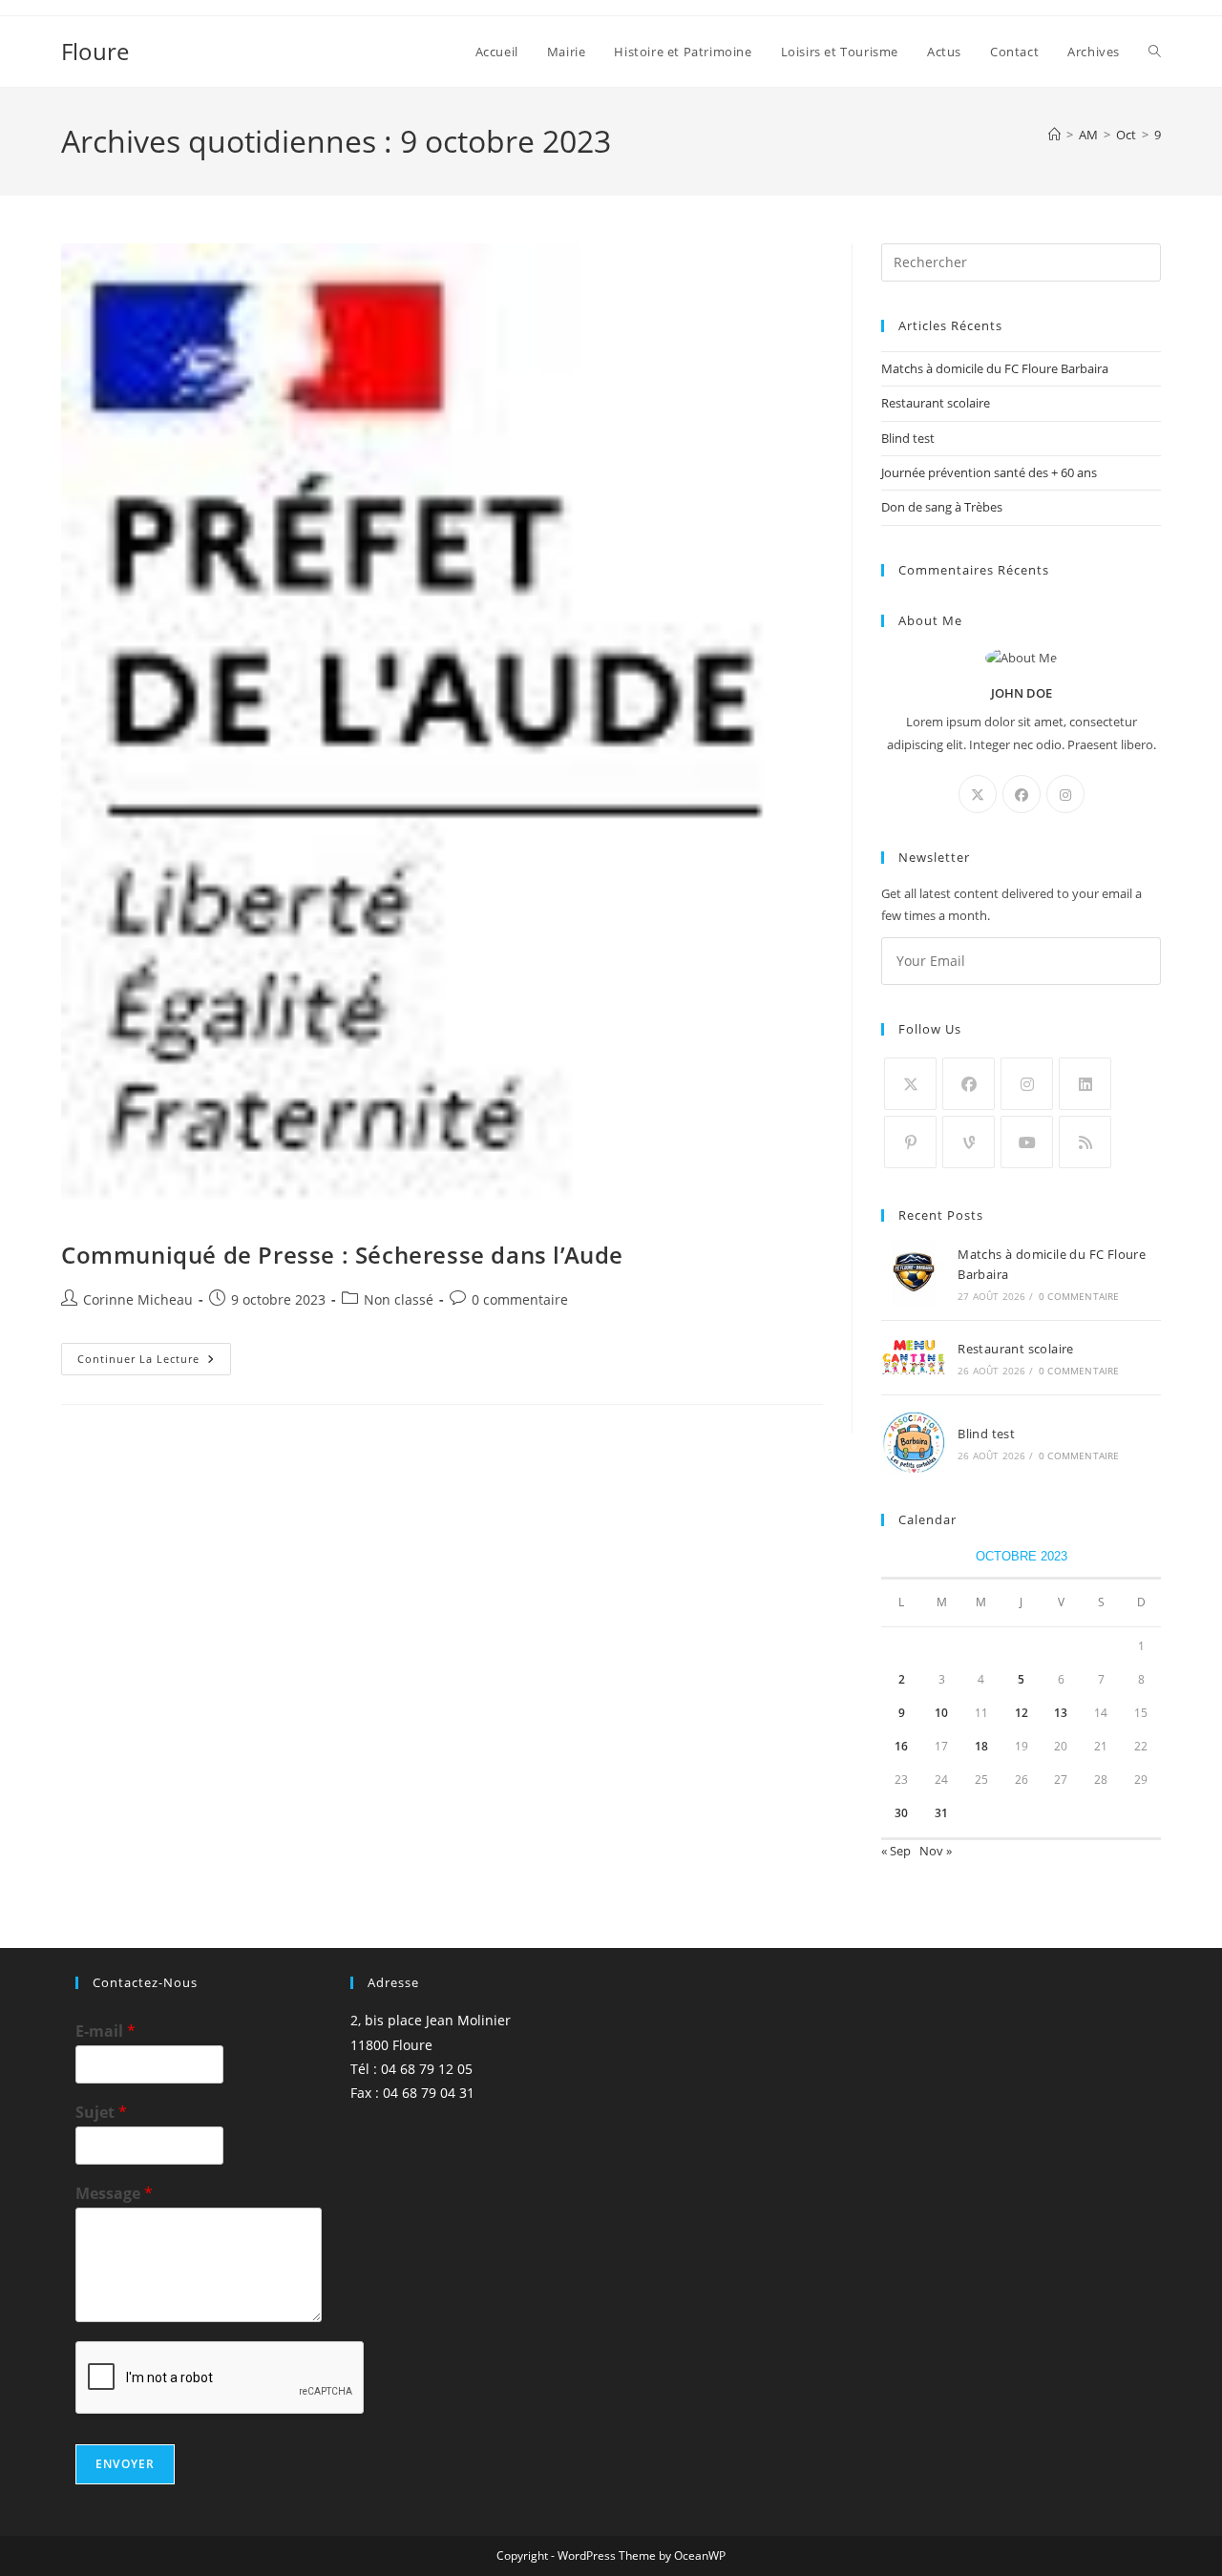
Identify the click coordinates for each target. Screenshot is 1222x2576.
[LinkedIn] (1085, 1084)
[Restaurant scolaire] (914, 1358)
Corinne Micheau (138, 1299)
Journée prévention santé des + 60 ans (989, 472)
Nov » (936, 1851)
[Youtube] (1027, 1142)
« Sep (896, 1851)
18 (981, 1746)
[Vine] (969, 1142)
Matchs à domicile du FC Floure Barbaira (995, 368)
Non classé (399, 1299)
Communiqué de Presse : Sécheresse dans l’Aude (342, 1255)
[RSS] (1085, 1142)
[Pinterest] (910, 1142)
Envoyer (125, 2464)
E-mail (105, 2031)
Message (114, 2194)
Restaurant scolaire (936, 403)
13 (1061, 1713)
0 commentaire (520, 1299)
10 (941, 1713)
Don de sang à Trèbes (942, 507)
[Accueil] (1054, 135)
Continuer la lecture (154, 1362)
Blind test (908, 438)
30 (901, 1813)
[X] (978, 794)
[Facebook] (1022, 794)
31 (941, 1813)
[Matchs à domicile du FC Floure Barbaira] (914, 1273)
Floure (95, 51)
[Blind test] (914, 1443)
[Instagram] (1065, 794)
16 (901, 1746)
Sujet (101, 2113)
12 (1022, 1713)
